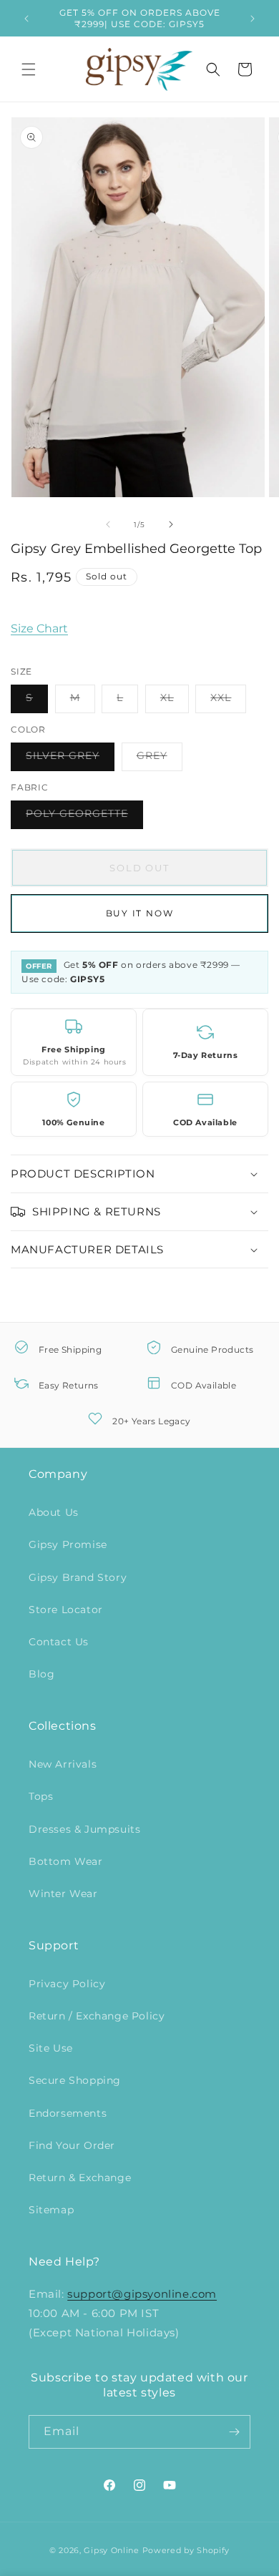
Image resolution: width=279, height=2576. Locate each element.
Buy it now (140, 913)
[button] (29, 69)
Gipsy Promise (68, 1544)
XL (175, 702)
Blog (41, 1674)
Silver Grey (70, 760)
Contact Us (59, 1642)
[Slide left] (108, 524)
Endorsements (68, 2113)
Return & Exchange (80, 2178)
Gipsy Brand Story (78, 1577)
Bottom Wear (66, 1861)
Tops (41, 1796)
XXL (228, 702)
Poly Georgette (84, 818)
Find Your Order (72, 2145)
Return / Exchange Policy (97, 2016)
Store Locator (66, 1610)
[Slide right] (171, 524)
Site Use (51, 2048)
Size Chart (39, 628)
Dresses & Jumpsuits (84, 1829)
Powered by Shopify (186, 2550)
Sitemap (51, 2210)
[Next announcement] (253, 19)
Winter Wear (63, 1894)
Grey (160, 760)
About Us (54, 1512)
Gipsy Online (111, 2550)
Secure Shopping (75, 2080)
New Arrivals (63, 1764)
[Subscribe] (234, 2432)
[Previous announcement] (26, 19)
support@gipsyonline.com (142, 2294)
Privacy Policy (67, 1984)
